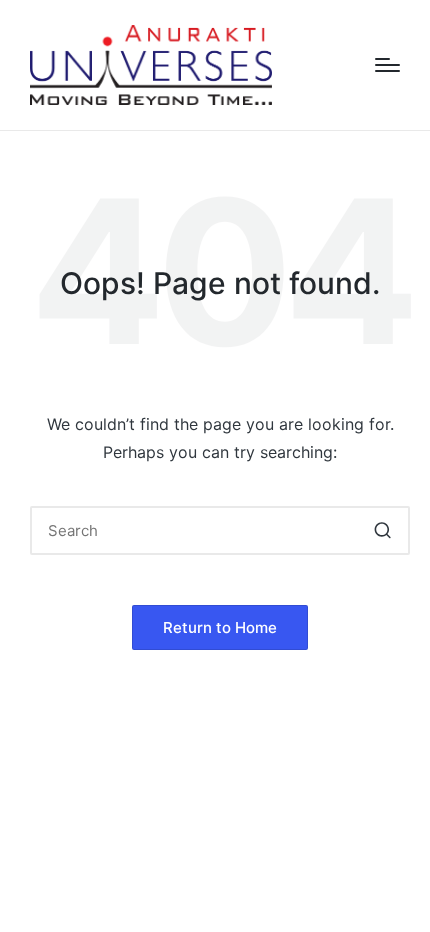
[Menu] (387, 65)
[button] (382, 530)
